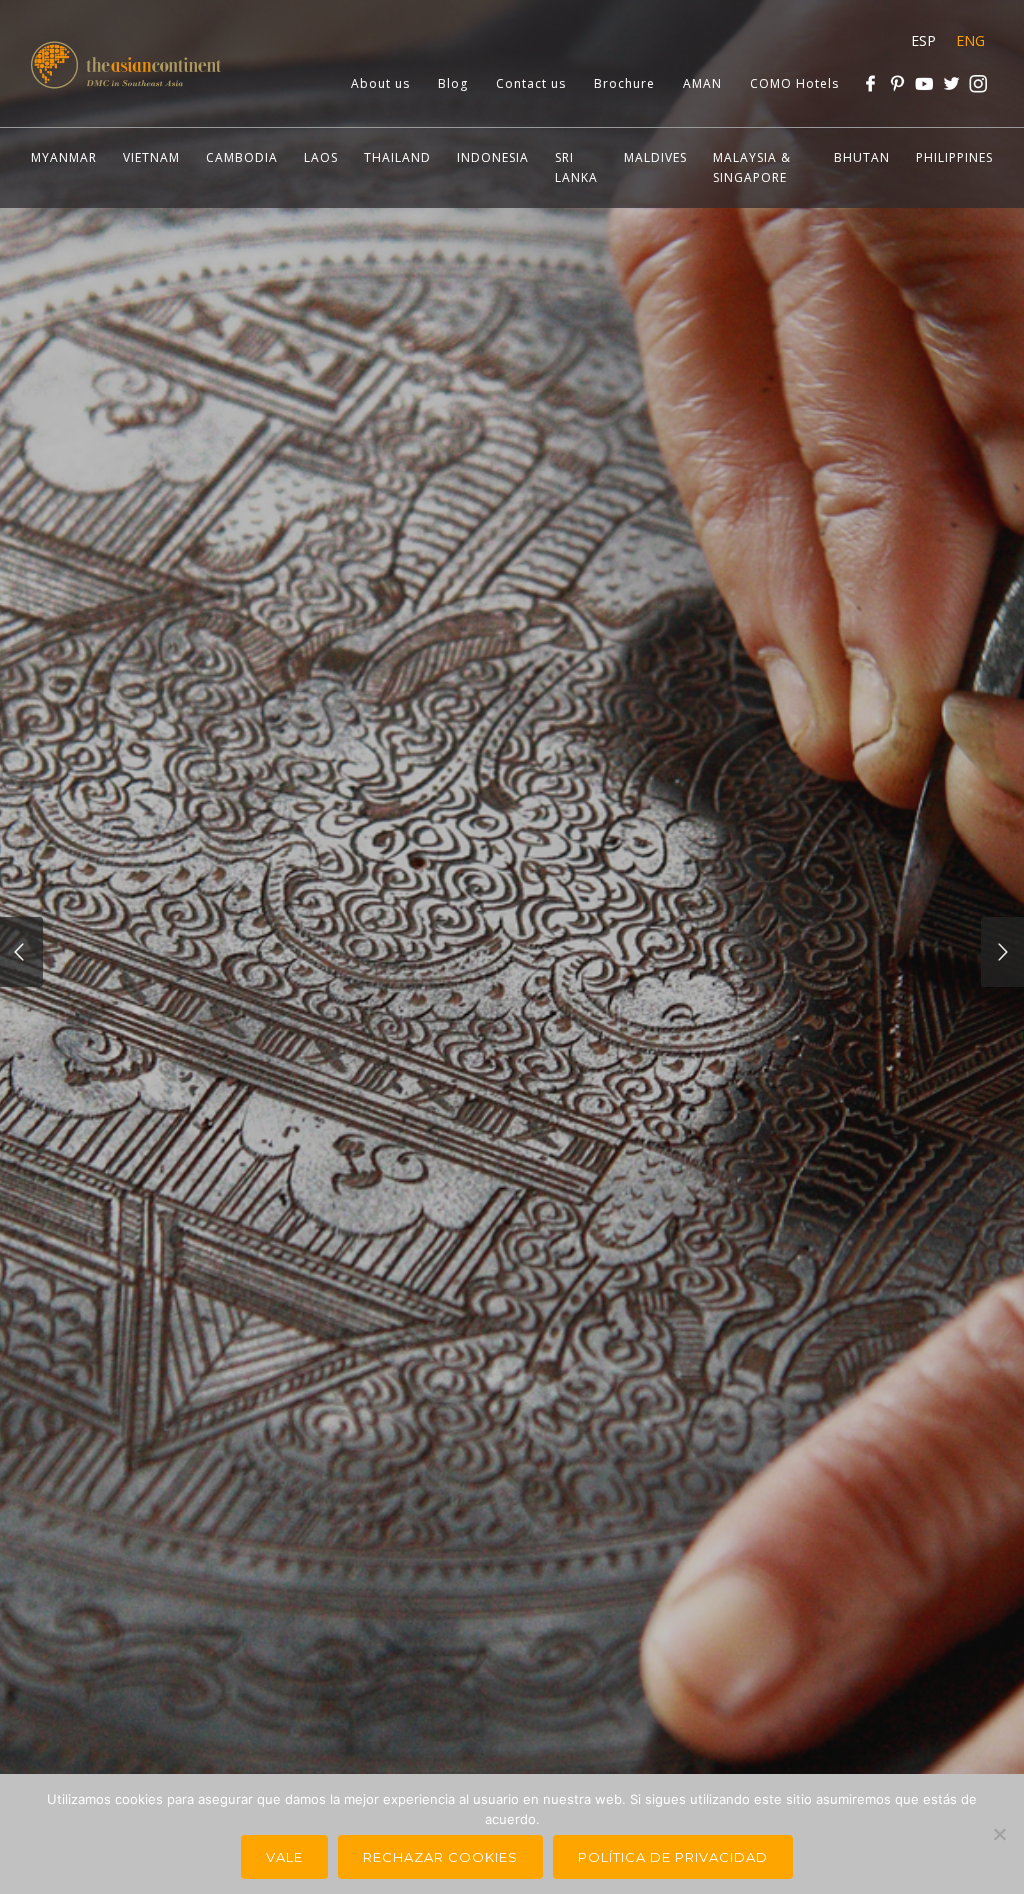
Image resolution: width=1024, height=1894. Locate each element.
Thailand (397, 157)
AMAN (702, 83)
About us (380, 83)
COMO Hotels (794, 83)
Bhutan (862, 157)
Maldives (655, 157)
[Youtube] (924, 83)
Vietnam (151, 157)
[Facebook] (870, 83)
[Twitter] (951, 83)
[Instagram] (978, 83)
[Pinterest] (897, 83)
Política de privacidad (673, 1857)
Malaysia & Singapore (752, 167)
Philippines (954, 157)
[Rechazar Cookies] (999, 1834)
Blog (453, 83)
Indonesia (493, 157)
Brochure (624, 83)
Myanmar (64, 157)
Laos (321, 157)
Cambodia (242, 157)
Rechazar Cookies (440, 1857)
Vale (284, 1857)
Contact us (531, 83)
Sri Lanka (576, 167)
